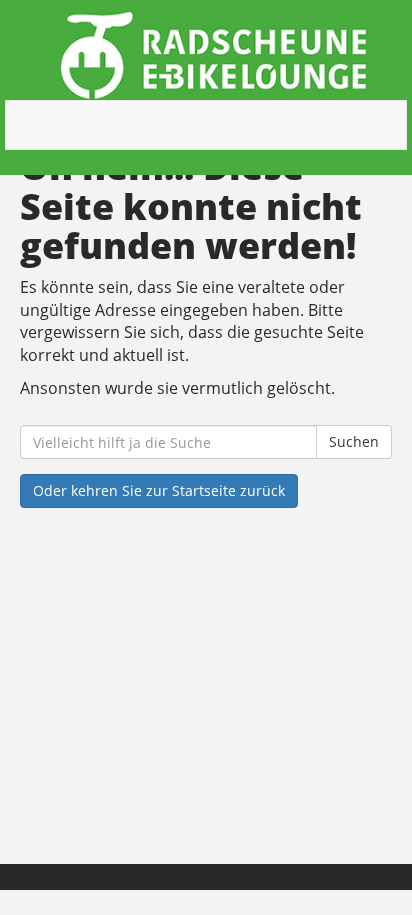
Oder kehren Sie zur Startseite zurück (159, 490)
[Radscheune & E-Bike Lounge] (213, 55)
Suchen (354, 441)
